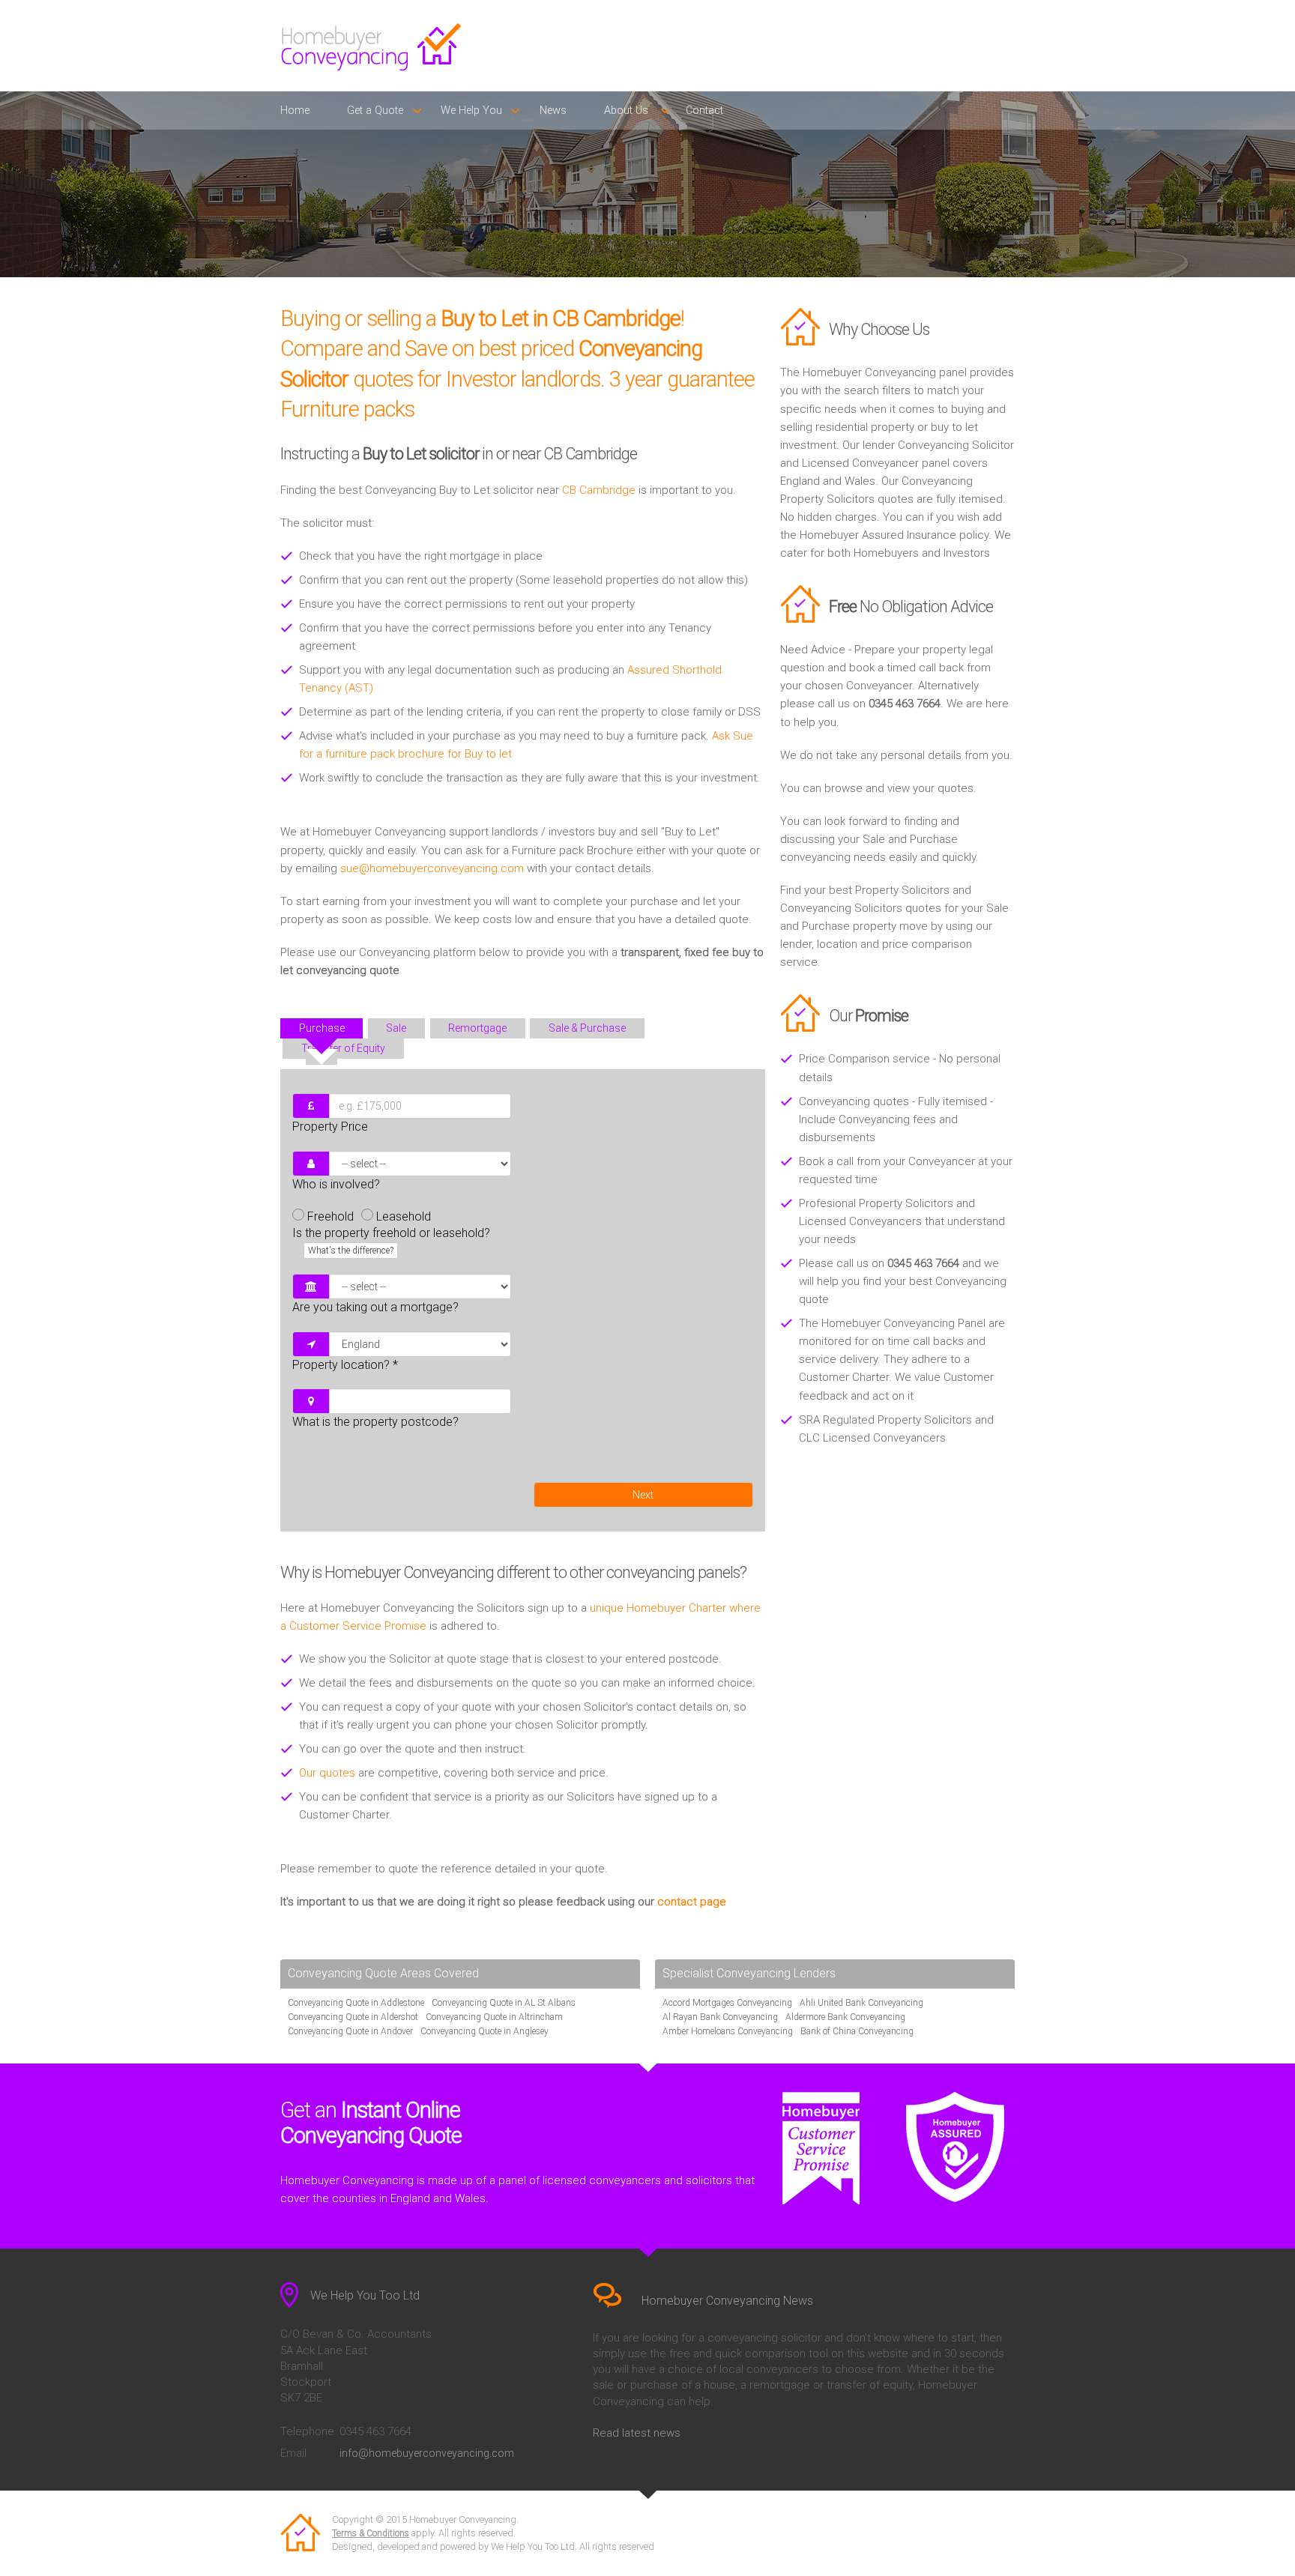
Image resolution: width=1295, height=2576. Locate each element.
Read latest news (637, 2433)
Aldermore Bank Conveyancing (845, 2017)
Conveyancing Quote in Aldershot (353, 2017)
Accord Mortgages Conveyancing (727, 2003)
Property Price (330, 1127)
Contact (704, 111)
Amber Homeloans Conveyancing (728, 2031)
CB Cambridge (599, 490)
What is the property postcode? (375, 1422)
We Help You (471, 111)
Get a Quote (375, 111)
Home (295, 111)
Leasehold (404, 1216)
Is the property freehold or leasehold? (391, 1241)
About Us (626, 111)
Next (643, 1495)
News (553, 111)
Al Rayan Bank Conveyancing (720, 2017)
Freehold (330, 1216)
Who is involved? (336, 1184)
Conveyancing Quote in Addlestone (356, 2003)
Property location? (345, 1365)
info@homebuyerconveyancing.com (427, 2453)
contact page (692, 1902)
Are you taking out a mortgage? (375, 1307)
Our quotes (327, 1773)
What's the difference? (351, 1251)
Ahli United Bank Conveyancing (861, 2003)
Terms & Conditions (371, 2533)
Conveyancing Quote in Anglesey (485, 2031)
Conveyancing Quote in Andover (350, 2031)
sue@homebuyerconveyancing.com (432, 868)
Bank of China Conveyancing (857, 2031)
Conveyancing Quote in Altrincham (494, 2017)
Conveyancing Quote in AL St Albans (504, 2003)
